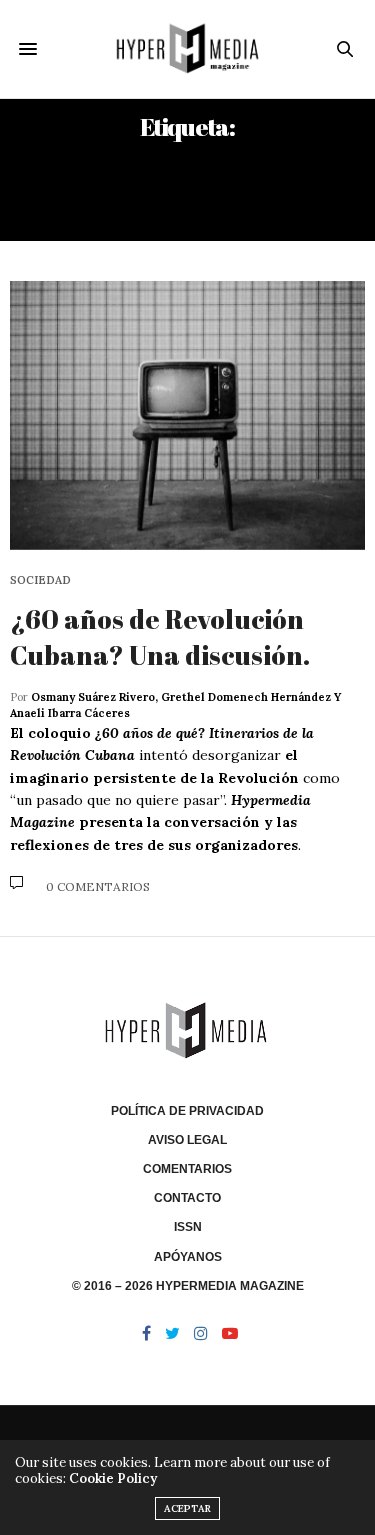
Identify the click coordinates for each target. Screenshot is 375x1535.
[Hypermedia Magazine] (187, 49)
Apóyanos (188, 1257)
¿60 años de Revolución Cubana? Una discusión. (160, 637)
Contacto (187, 1198)
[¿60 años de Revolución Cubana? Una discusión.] (187, 415)
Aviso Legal (187, 1140)
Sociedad (40, 580)
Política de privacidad (187, 1111)
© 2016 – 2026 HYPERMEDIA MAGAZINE (188, 1286)
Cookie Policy (113, 1478)
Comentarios (187, 1169)
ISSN (188, 1227)
